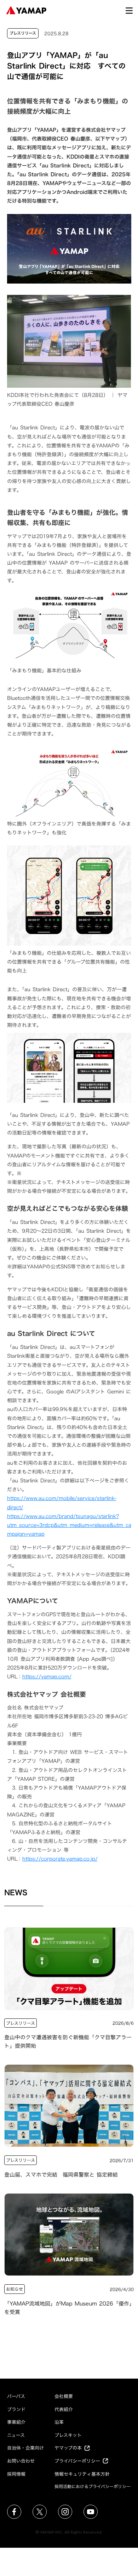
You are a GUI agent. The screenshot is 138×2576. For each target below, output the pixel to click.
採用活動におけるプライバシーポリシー (93, 2486)
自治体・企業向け (25, 2448)
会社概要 (64, 2396)
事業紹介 (16, 2422)
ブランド (16, 2409)
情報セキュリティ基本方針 (82, 2474)
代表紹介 (64, 2409)
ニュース (16, 2435)
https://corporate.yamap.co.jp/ (60, 1859)
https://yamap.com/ (47, 1676)
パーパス (16, 2396)
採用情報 (16, 2474)
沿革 (59, 2422)
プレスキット (68, 2435)
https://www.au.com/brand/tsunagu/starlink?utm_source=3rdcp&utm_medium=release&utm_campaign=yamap (69, 1525)
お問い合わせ (21, 2461)
